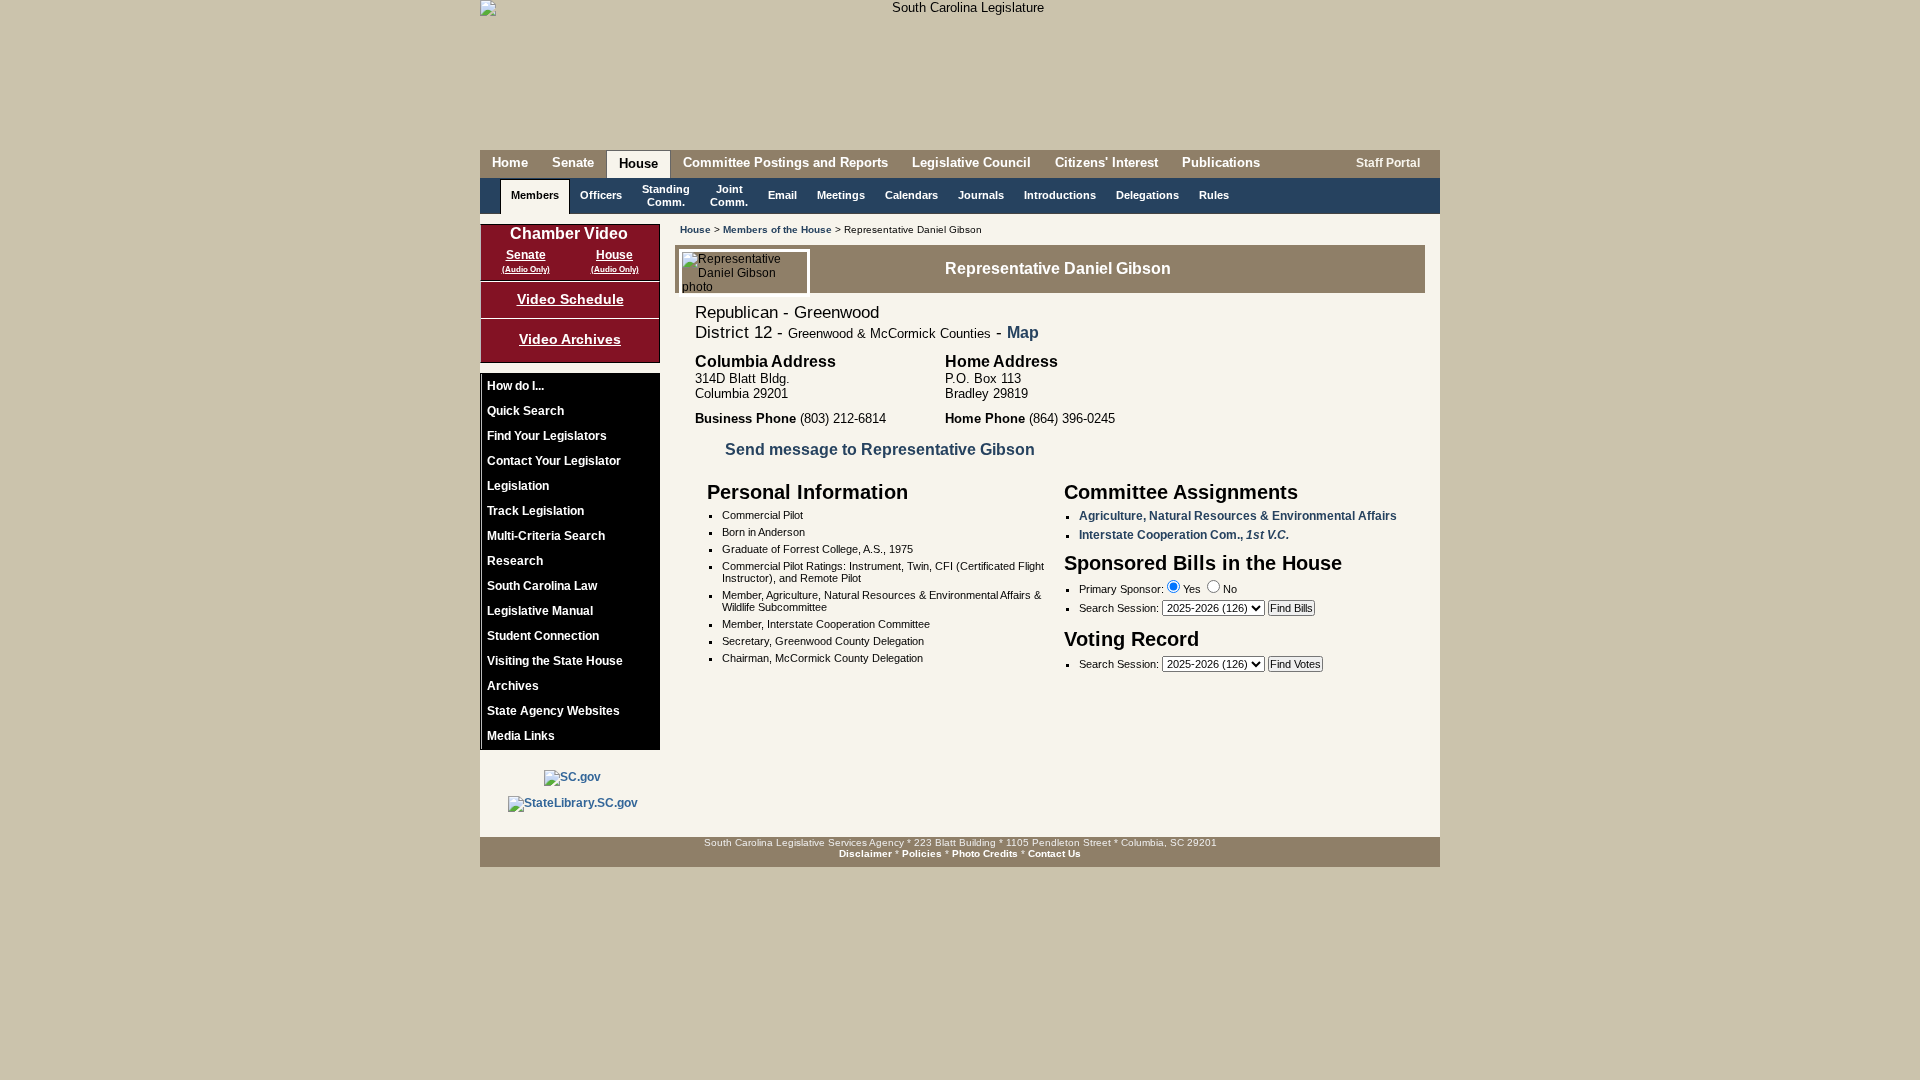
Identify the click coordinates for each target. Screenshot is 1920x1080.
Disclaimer (865, 853)
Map (1023, 332)
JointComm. (729, 195)
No (1228, 589)
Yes (1190, 589)
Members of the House (777, 229)
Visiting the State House (555, 661)
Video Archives (570, 339)
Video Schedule (570, 299)
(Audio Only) (526, 269)
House (638, 163)
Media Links (521, 736)
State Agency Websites (553, 711)
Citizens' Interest (1106, 162)
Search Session (1117, 608)
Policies (922, 853)
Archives (513, 686)
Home (510, 162)
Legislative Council (971, 162)
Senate (573, 162)
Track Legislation (535, 511)
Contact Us (1054, 853)
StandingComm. (666, 195)
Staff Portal (1386, 163)
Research (515, 561)
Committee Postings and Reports (785, 162)
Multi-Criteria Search (546, 536)
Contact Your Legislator (554, 461)
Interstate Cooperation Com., (1184, 535)
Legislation (518, 486)
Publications (1221, 162)
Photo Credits (985, 853)
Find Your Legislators (547, 436)
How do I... (515, 386)
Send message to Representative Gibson (880, 449)
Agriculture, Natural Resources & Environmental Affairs (1238, 516)
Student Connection (543, 636)
